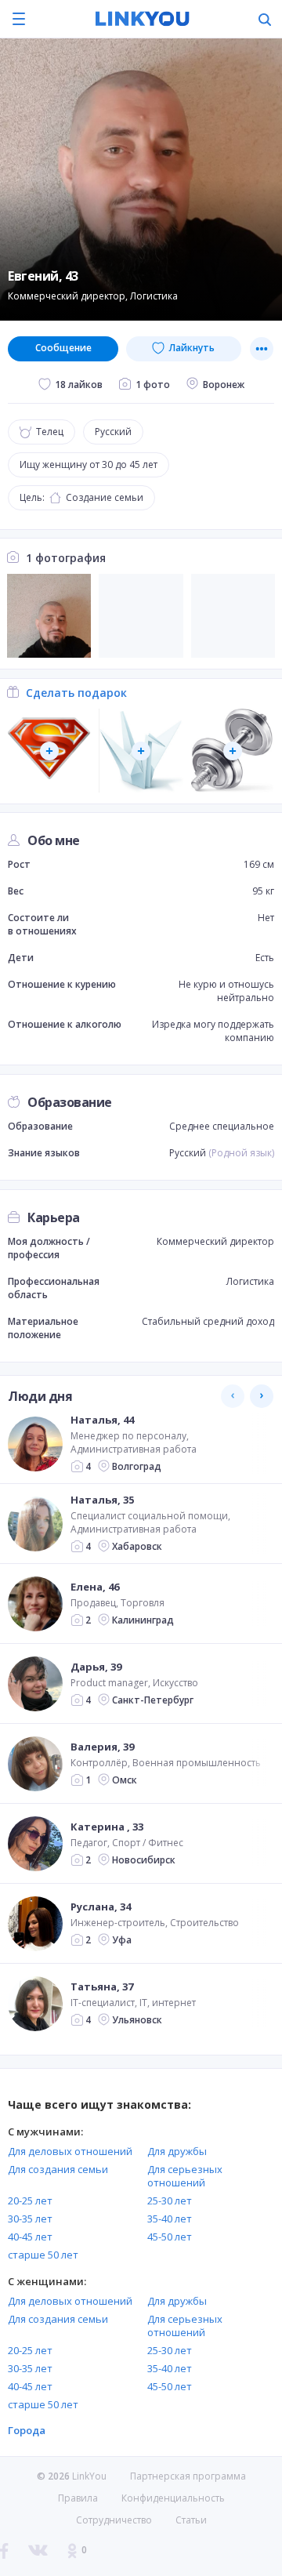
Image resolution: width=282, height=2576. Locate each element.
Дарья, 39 (96, 1667)
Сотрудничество (114, 2520)
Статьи (191, 2520)
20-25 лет (30, 2200)
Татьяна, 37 (102, 1986)
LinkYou (89, 2476)
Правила (78, 2498)
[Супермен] (49, 751)
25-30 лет (170, 2200)
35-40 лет (170, 2219)
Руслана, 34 (101, 1907)
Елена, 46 (95, 1587)
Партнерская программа (188, 2476)
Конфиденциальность (173, 2498)
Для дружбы (177, 2151)
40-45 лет (30, 2237)
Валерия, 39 (102, 1747)
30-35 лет (30, 2219)
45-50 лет (170, 2237)
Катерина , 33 (107, 1827)
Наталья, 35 (102, 1500)
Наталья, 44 (102, 1420)
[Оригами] (141, 751)
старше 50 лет (43, 2255)
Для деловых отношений (70, 2151)
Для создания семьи (58, 2169)
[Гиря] (233, 751)
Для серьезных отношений (185, 2176)
